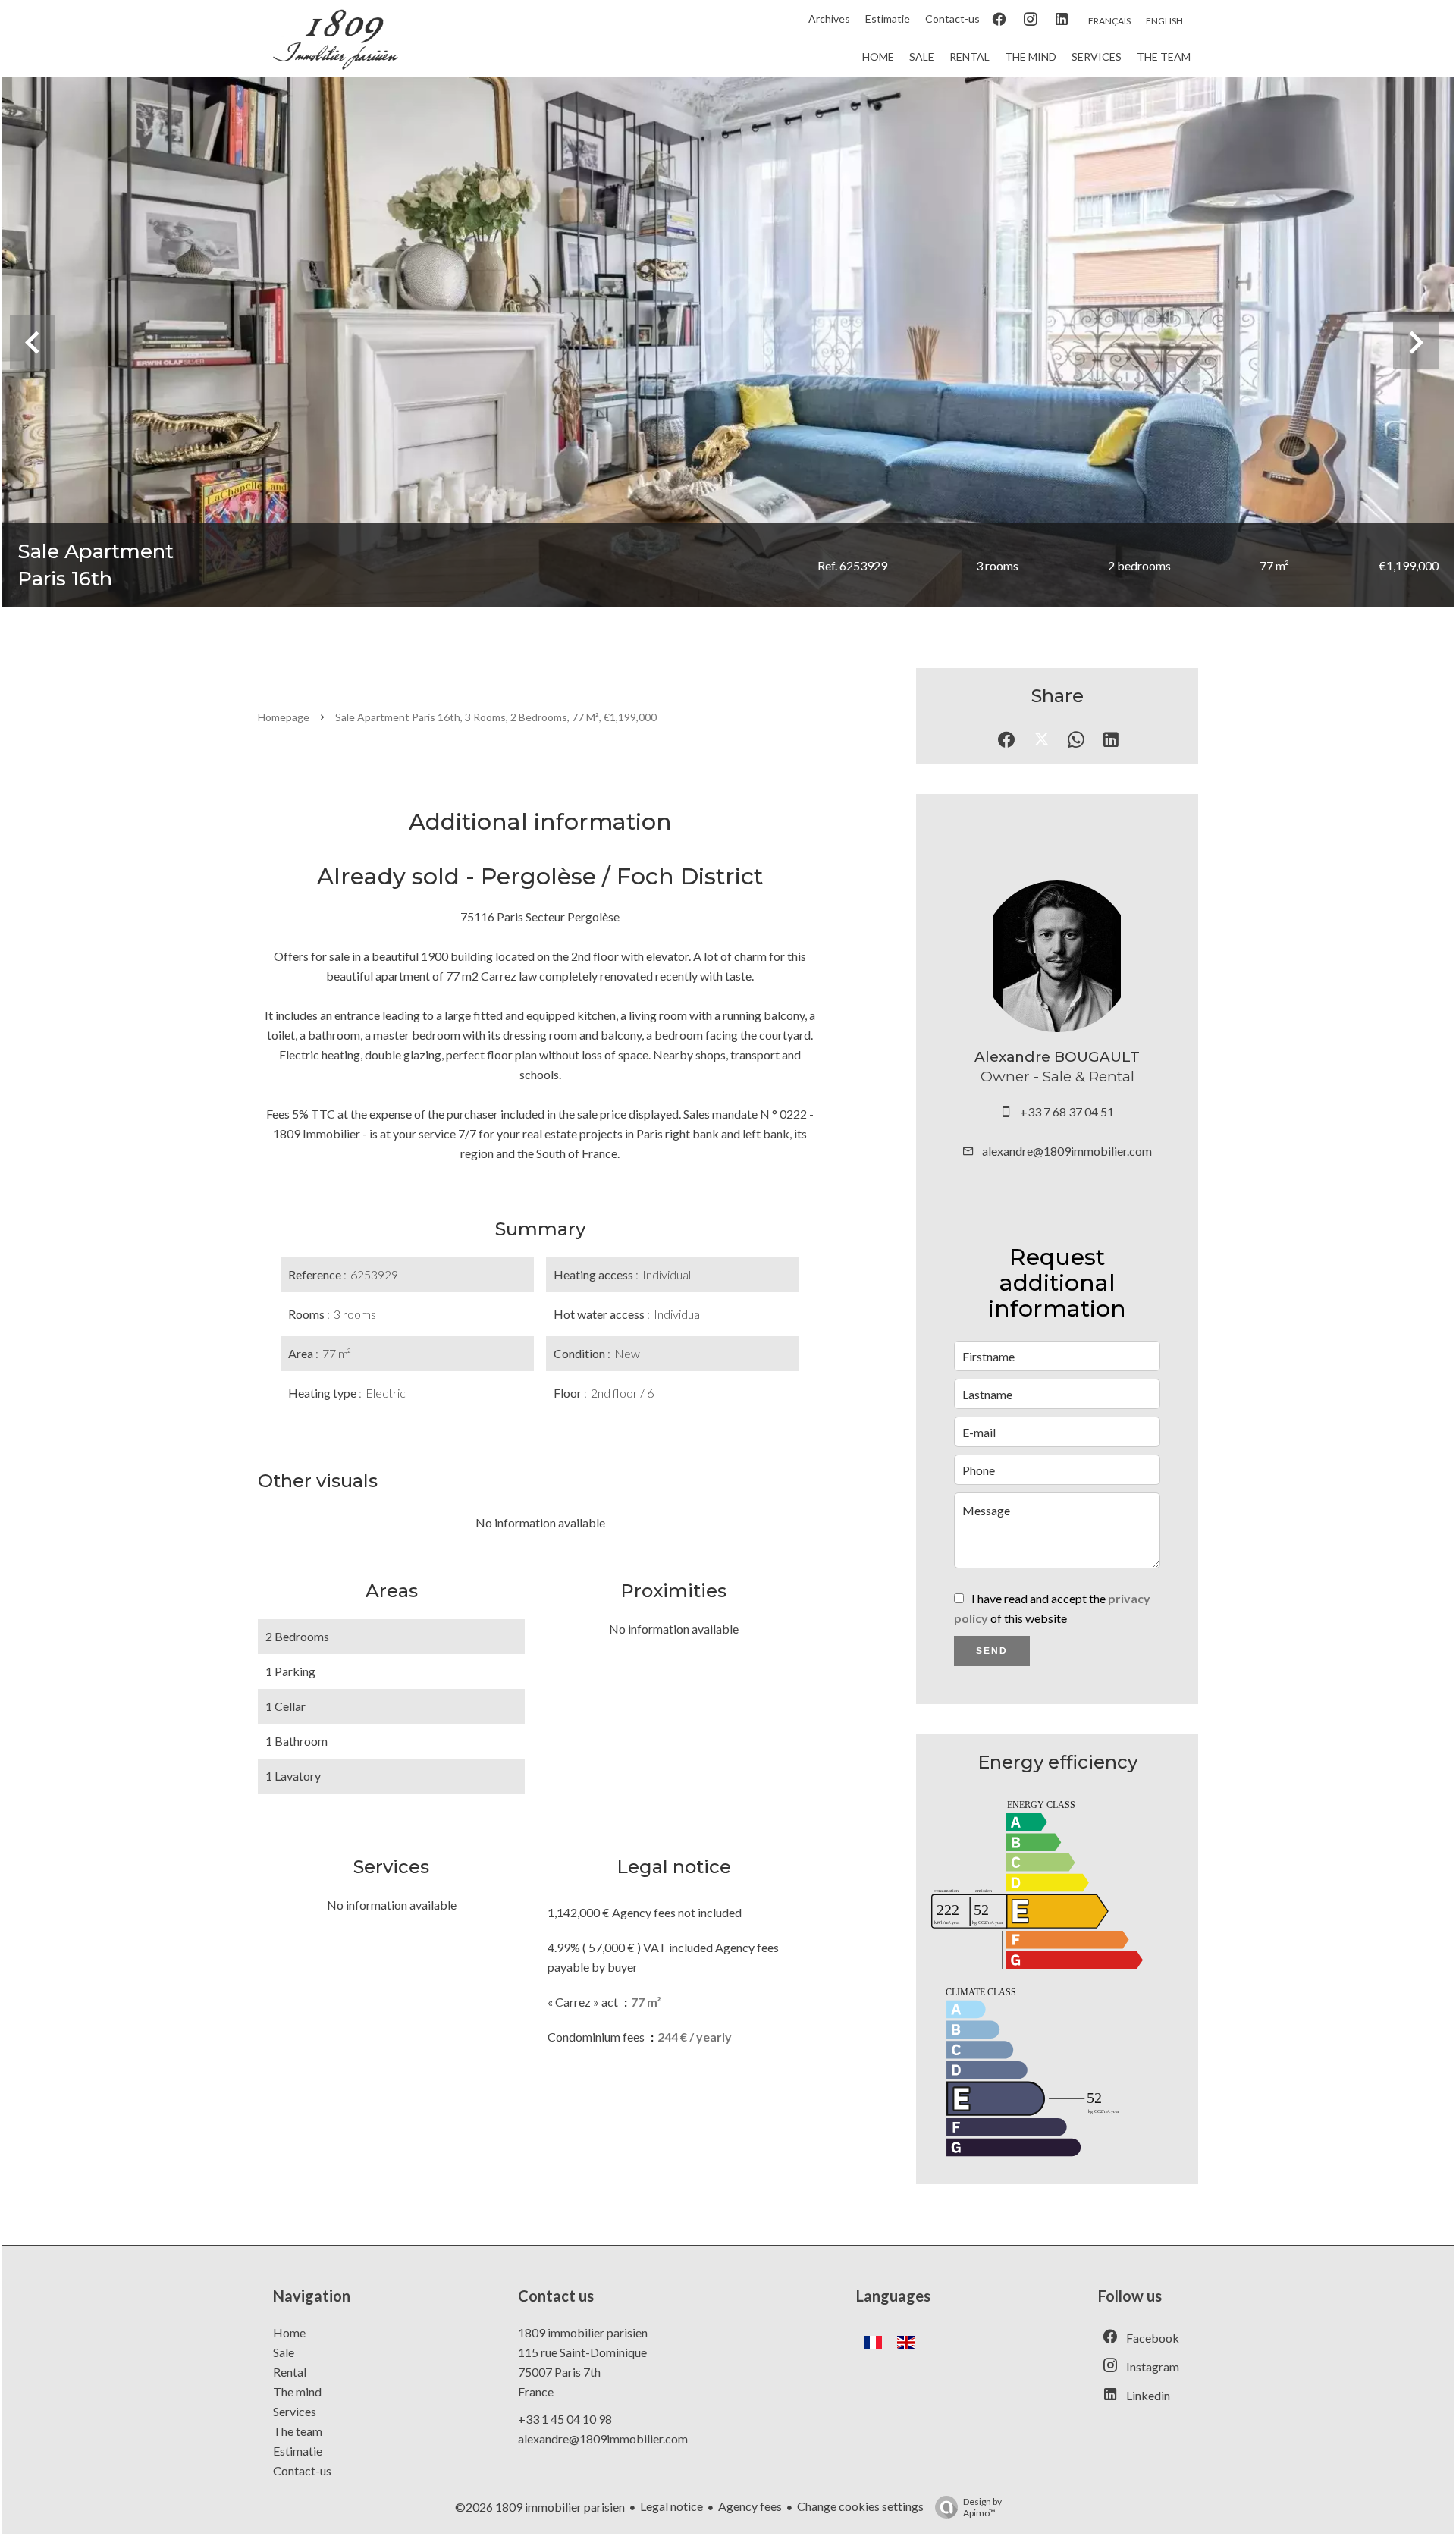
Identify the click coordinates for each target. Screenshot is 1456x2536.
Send (992, 1651)
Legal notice (672, 2506)
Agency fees (750, 2506)
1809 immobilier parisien (583, 2332)
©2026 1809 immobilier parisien (540, 2507)
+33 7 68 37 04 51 (1067, 1111)
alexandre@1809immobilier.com (1067, 1151)
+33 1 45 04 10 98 (565, 2419)
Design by (982, 2507)
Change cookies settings (860, 2506)
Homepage (284, 717)
